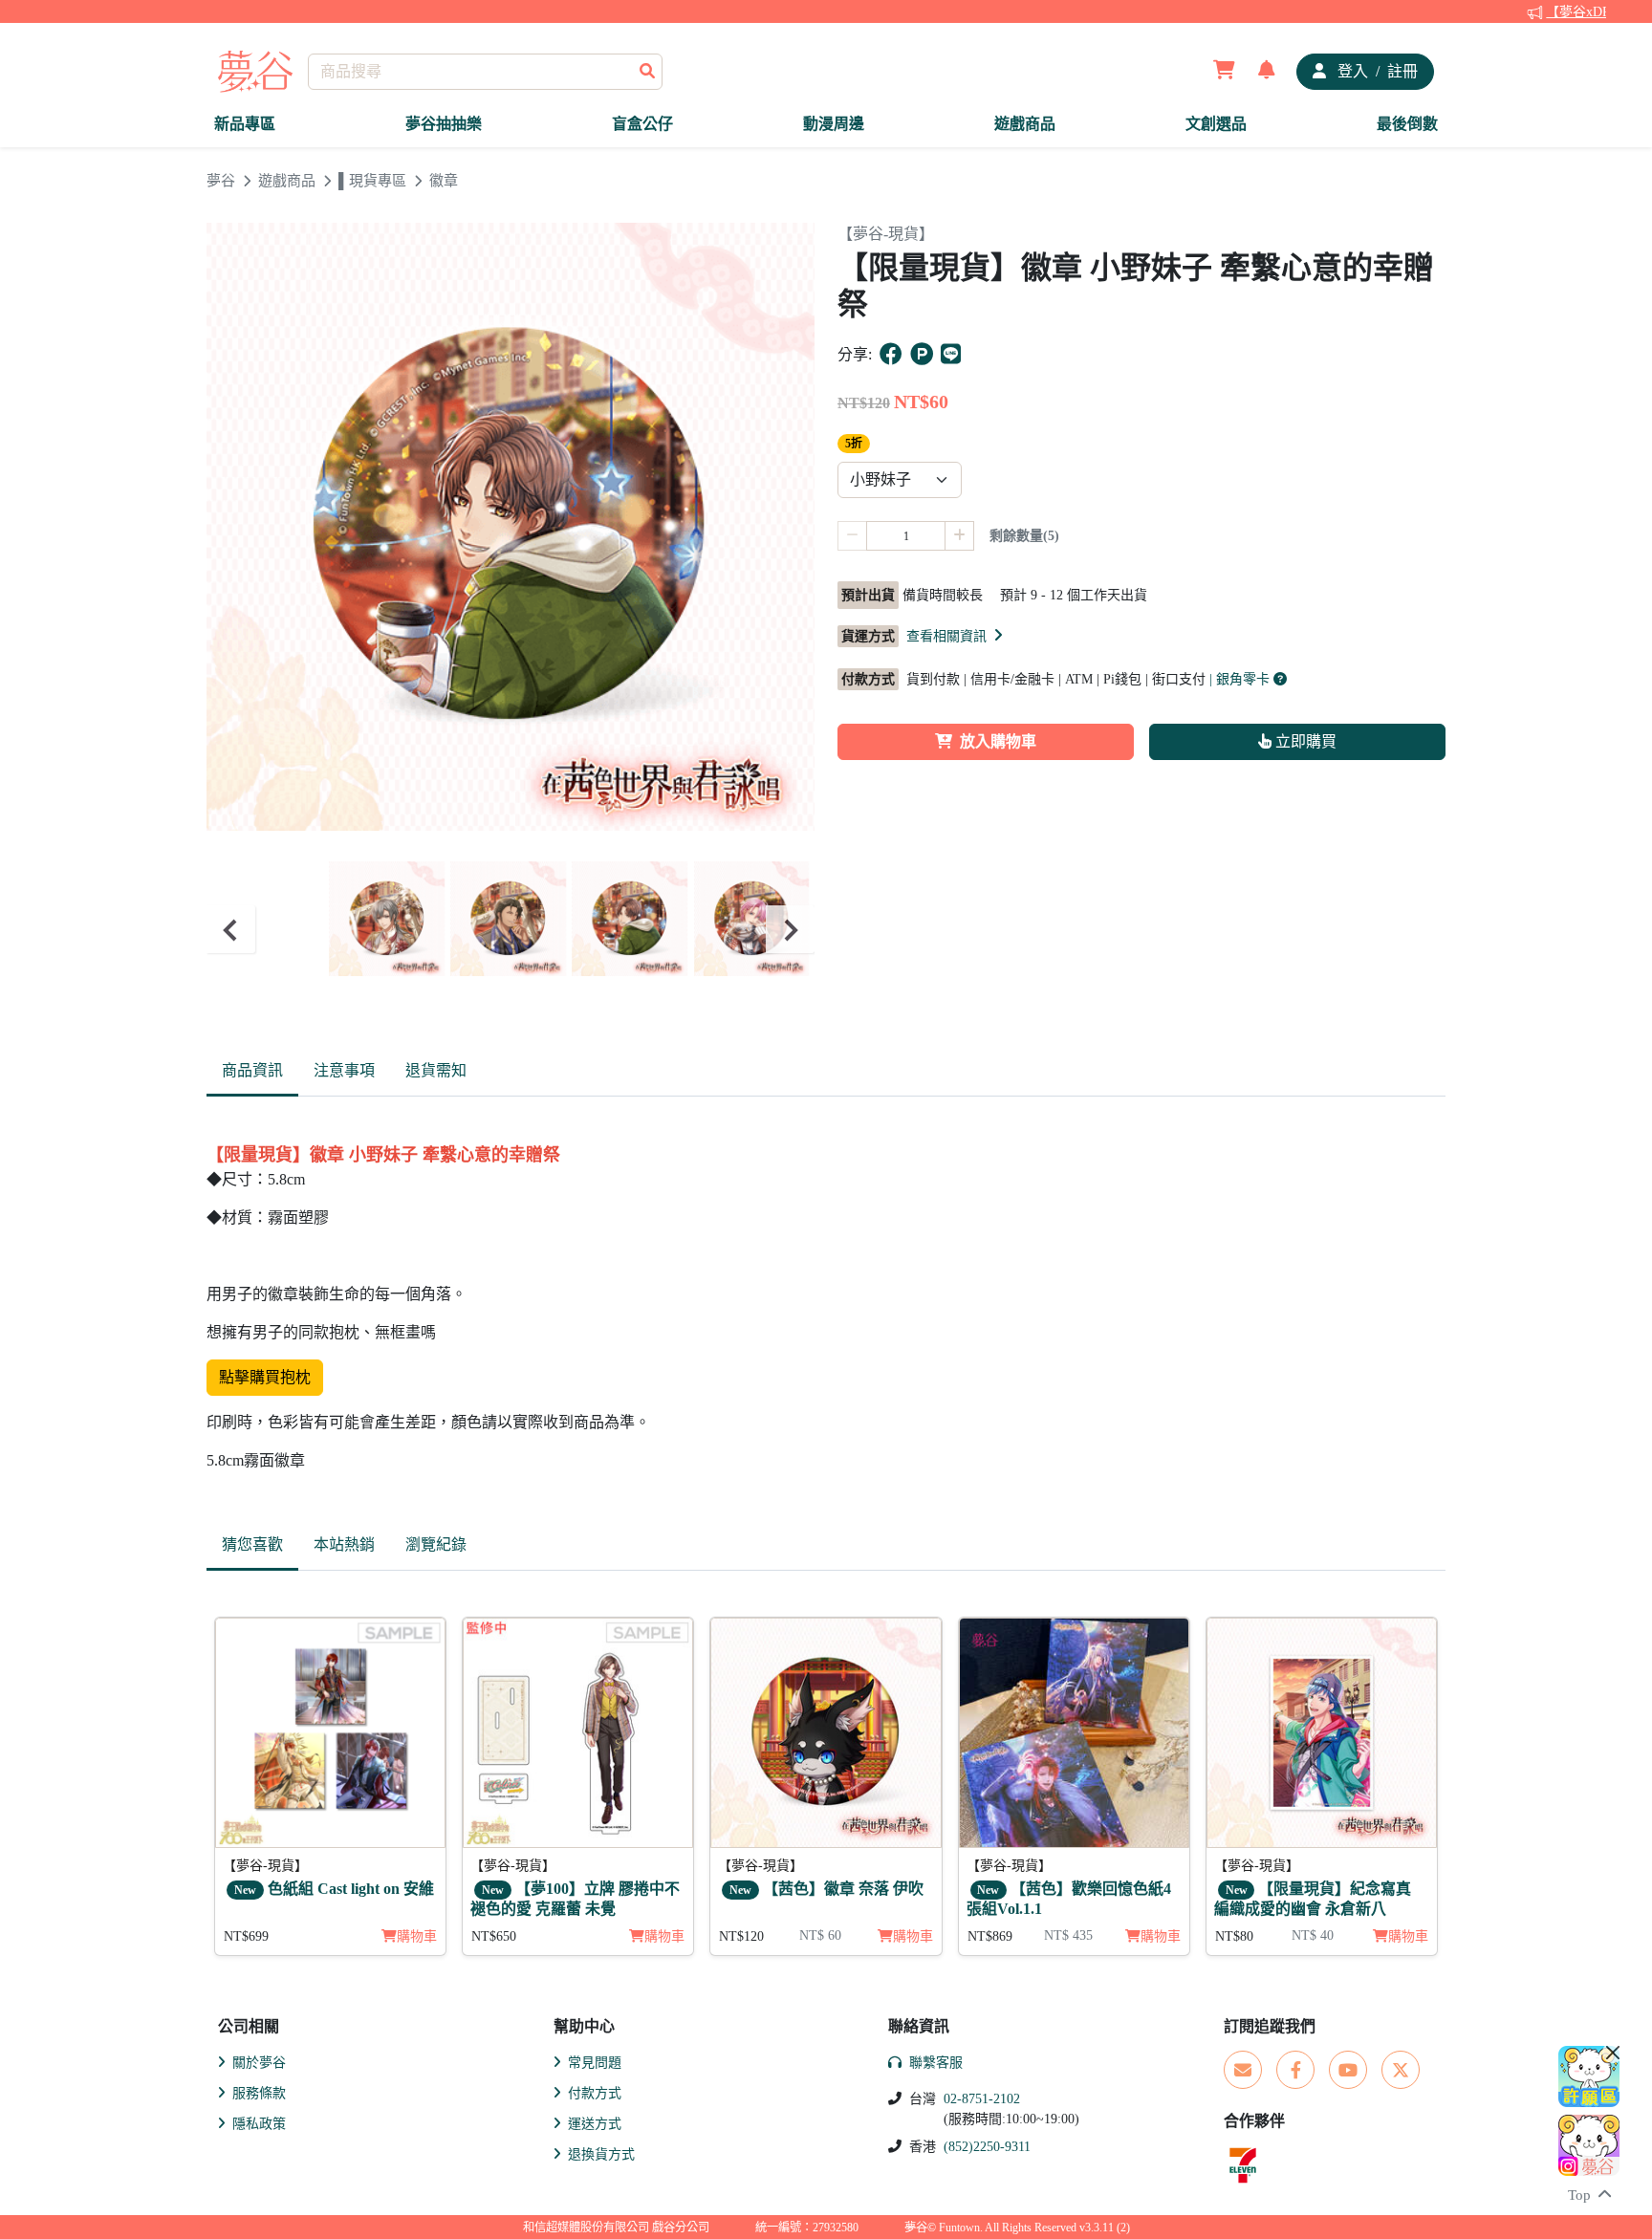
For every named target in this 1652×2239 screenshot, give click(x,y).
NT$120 (741, 1936)
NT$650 (494, 1936)
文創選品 (1216, 124)
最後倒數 (1407, 124)
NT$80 (1234, 1936)
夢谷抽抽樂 (444, 124)
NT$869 (990, 1936)
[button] (956, 636)
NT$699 (246, 1936)
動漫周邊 (834, 124)
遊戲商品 (1025, 124)
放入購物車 (998, 741)
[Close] (1613, 2053)
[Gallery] (511, 930)
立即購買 (1304, 741)
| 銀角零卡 (1241, 679)
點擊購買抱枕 (265, 1377)
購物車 (417, 1936)
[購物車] (1224, 72)
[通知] (1267, 72)
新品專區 (245, 124)
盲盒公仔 (642, 124)
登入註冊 (1376, 71)
